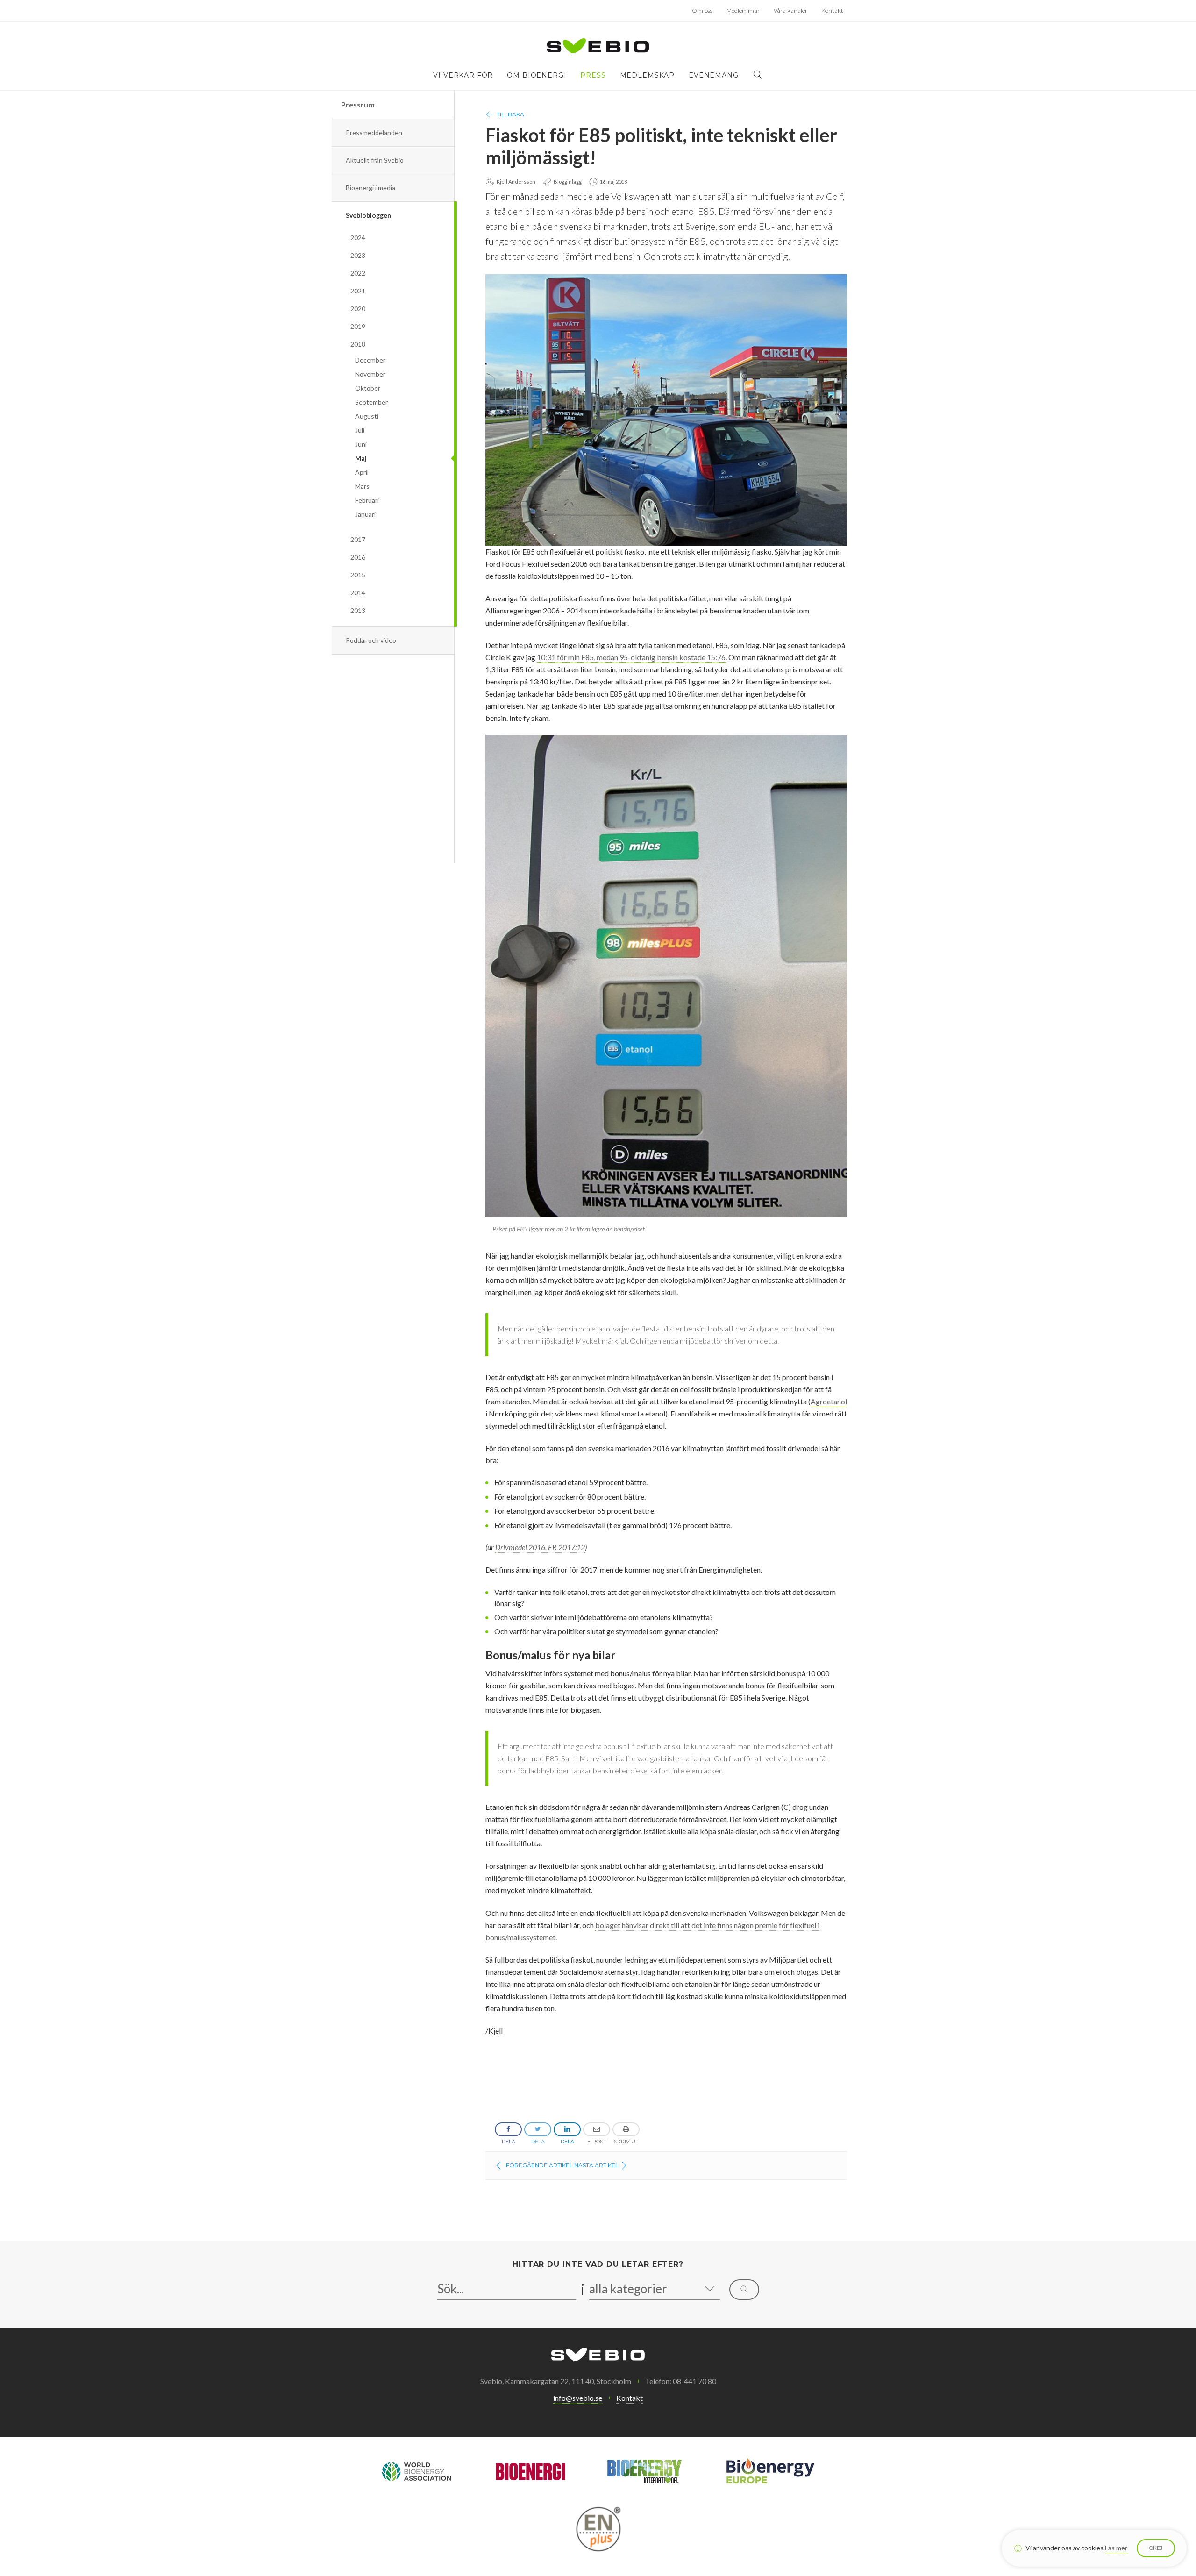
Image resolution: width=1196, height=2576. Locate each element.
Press (593, 75)
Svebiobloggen (368, 215)
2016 (358, 557)
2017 (358, 539)
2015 (358, 575)
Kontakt (832, 11)
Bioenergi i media (370, 188)
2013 (358, 610)
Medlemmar (743, 11)
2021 (358, 291)
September (371, 402)
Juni (361, 444)
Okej (1156, 2548)
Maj (361, 458)
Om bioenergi (537, 75)
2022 (358, 273)
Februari (367, 500)
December (370, 360)
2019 (358, 326)
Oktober (368, 388)
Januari (365, 514)
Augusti (367, 416)
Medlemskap (647, 75)
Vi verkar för (463, 75)
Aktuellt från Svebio (375, 160)
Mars (362, 486)
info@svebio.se (578, 2398)
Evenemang (714, 75)
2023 (358, 255)
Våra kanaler (790, 11)
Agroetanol (829, 1401)
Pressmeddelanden (374, 132)
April (362, 472)
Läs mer (1116, 2548)
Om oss (702, 11)
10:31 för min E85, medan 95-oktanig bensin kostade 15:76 (631, 657)
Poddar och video (371, 640)
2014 (358, 593)
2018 (358, 344)
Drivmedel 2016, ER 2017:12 (540, 1547)
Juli (360, 430)
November (370, 374)
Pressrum (358, 104)
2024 (358, 238)
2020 (358, 309)
